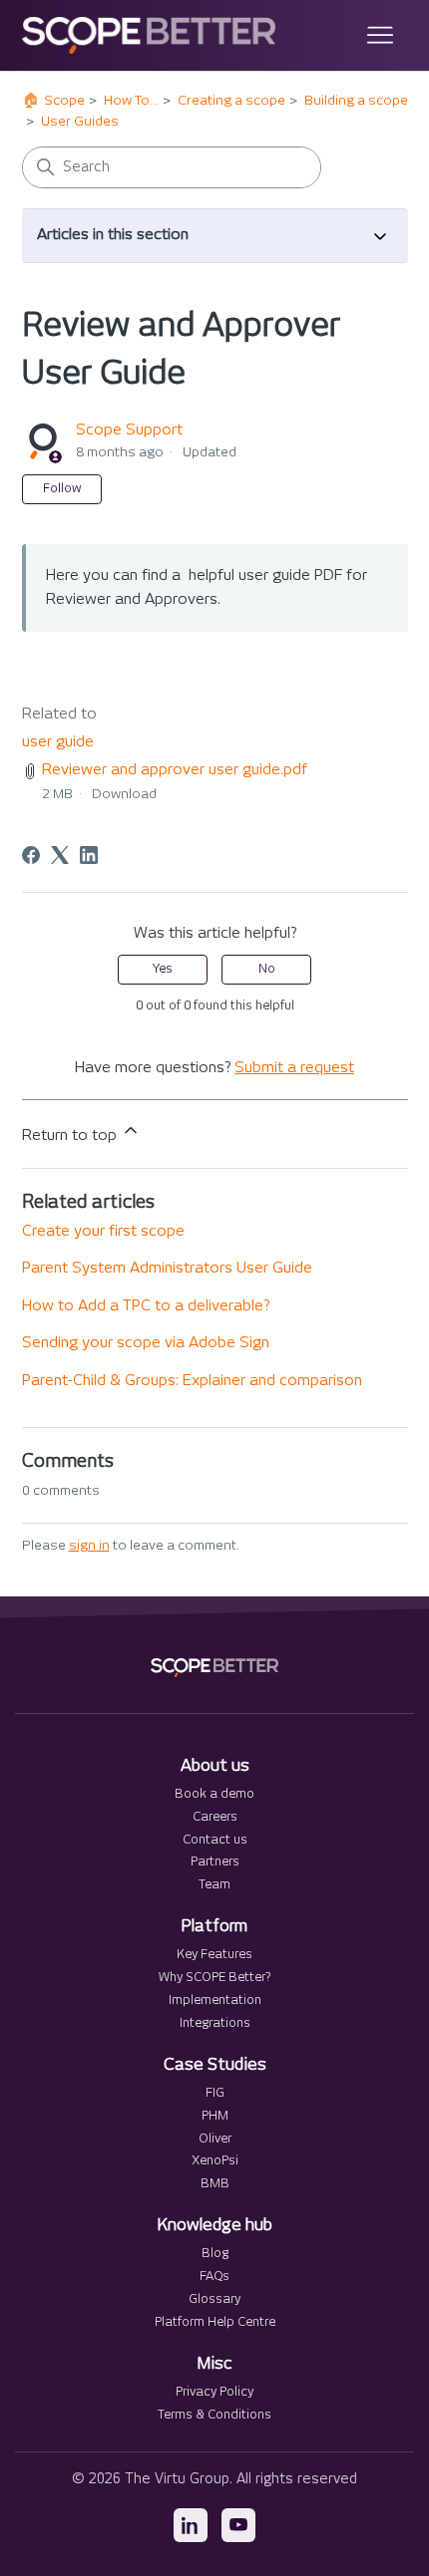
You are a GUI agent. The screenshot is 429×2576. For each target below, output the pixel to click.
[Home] (149, 35)
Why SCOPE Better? (214, 1978)
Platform (214, 1927)
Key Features (214, 1955)
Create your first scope (103, 1231)
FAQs (214, 2277)
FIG (215, 2093)
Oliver (215, 2139)
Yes (163, 969)
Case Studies (215, 2065)
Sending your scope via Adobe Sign (146, 1343)
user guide (58, 742)
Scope (64, 101)
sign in (89, 1546)
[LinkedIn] (89, 855)
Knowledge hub (215, 2226)
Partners (215, 1862)
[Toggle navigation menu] (373, 36)
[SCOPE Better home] (214, 1668)
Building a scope (356, 101)
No (267, 969)
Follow (62, 489)
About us (215, 1766)
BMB (215, 2184)
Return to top (71, 1136)
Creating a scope (231, 101)
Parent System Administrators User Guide (167, 1268)
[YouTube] (238, 2525)
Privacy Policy (214, 2392)
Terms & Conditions (214, 2415)
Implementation (215, 2001)
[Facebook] (31, 855)
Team (214, 1885)
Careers (215, 1817)
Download (124, 794)
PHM (215, 2116)
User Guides (80, 122)
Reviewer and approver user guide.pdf (175, 770)
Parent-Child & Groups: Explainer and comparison (192, 1381)
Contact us (215, 1840)
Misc (214, 2364)
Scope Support (129, 430)
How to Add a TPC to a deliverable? (146, 1306)
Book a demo (214, 1794)
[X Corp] (60, 855)
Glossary (214, 2299)
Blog (215, 2254)
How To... (131, 101)
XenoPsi (215, 2161)
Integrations (215, 2023)
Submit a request (294, 1068)
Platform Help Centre (215, 2322)
